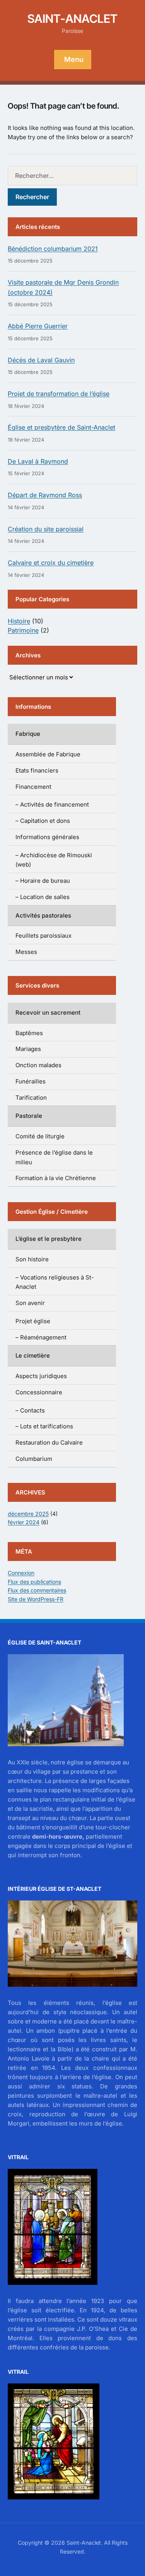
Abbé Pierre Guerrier (38, 326)
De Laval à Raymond (38, 461)
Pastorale (29, 1116)
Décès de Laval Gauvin (41, 360)
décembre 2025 (28, 1514)
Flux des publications (34, 1582)
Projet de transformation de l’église (59, 394)
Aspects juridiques (41, 1376)
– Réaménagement (41, 1337)
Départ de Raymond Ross (45, 495)
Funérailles (31, 1081)
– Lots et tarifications (44, 1426)
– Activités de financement (52, 804)
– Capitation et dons (43, 821)
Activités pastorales (43, 915)
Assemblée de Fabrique (48, 754)
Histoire (19, 621)
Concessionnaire (39, 1392)
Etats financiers (37, 770)
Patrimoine (23, 630)
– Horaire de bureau (43, 881)
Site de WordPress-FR (36, 1599)
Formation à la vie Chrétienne (56, 1178)
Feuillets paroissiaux (43, 936)
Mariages (28, 1049)
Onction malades (38, 1065)
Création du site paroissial (46, 529)
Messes (26, 952)
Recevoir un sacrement (48, 1012)
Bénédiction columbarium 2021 (53, 249)
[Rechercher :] (72, 176)
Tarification (31, 1098)
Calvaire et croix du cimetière (51, 563)
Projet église (33, 1321)
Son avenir (30, 1303)
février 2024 (24, 1522)
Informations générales (47, 837)
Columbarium (34, 1459)
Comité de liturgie (40, 1136)
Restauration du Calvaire (49, 1442)
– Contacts (30, 1410)
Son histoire (32, 1259)
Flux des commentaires (37, 1590)
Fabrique (28, 734)
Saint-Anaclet (72, 19)
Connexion (21, 1573)
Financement (33, 787)
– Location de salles (43, 897)
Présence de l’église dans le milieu (54, 1157)
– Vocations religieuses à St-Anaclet (55, 1282)
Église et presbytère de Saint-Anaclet (61, 427)
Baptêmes (29, 1033)
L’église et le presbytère (49, 1239)
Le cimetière (33, 1355)
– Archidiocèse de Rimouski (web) (54, 860)
